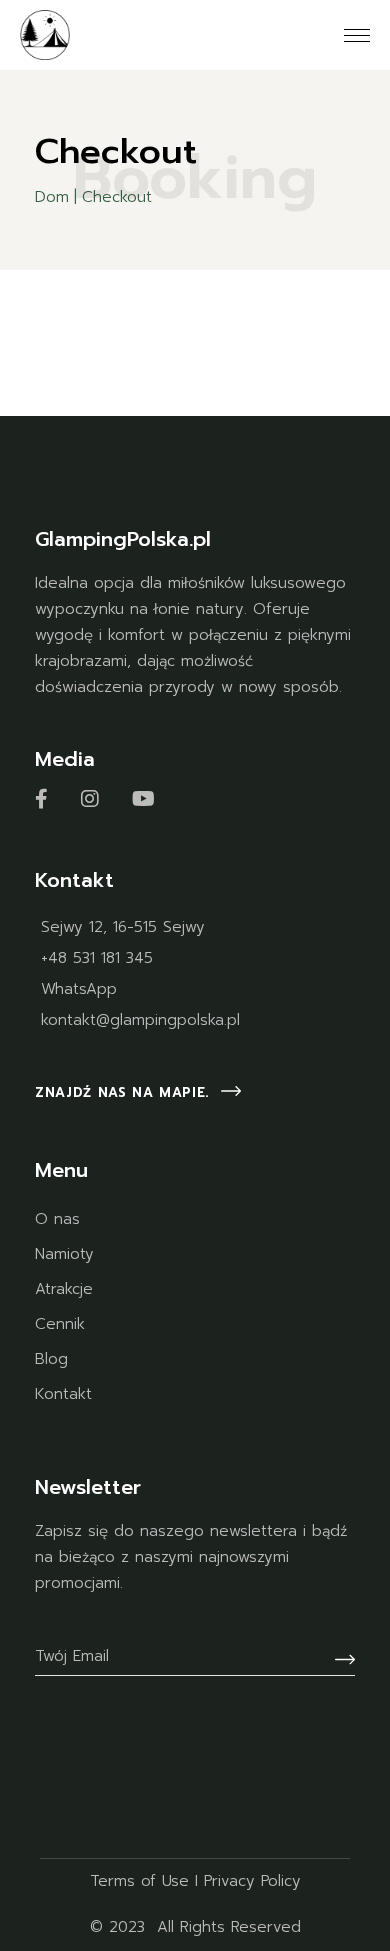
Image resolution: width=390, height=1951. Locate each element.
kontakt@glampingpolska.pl (140, 1020)
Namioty (64, 1254)
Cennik (60, 1324)
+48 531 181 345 (97, 958)
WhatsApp (79, 989)
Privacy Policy (252, 1881)
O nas (57, 1219)
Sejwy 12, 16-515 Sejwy (123, 927)
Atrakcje (64, 1289)
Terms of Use (139, 1881)
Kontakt (63, 1394)
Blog (51, 1359)
